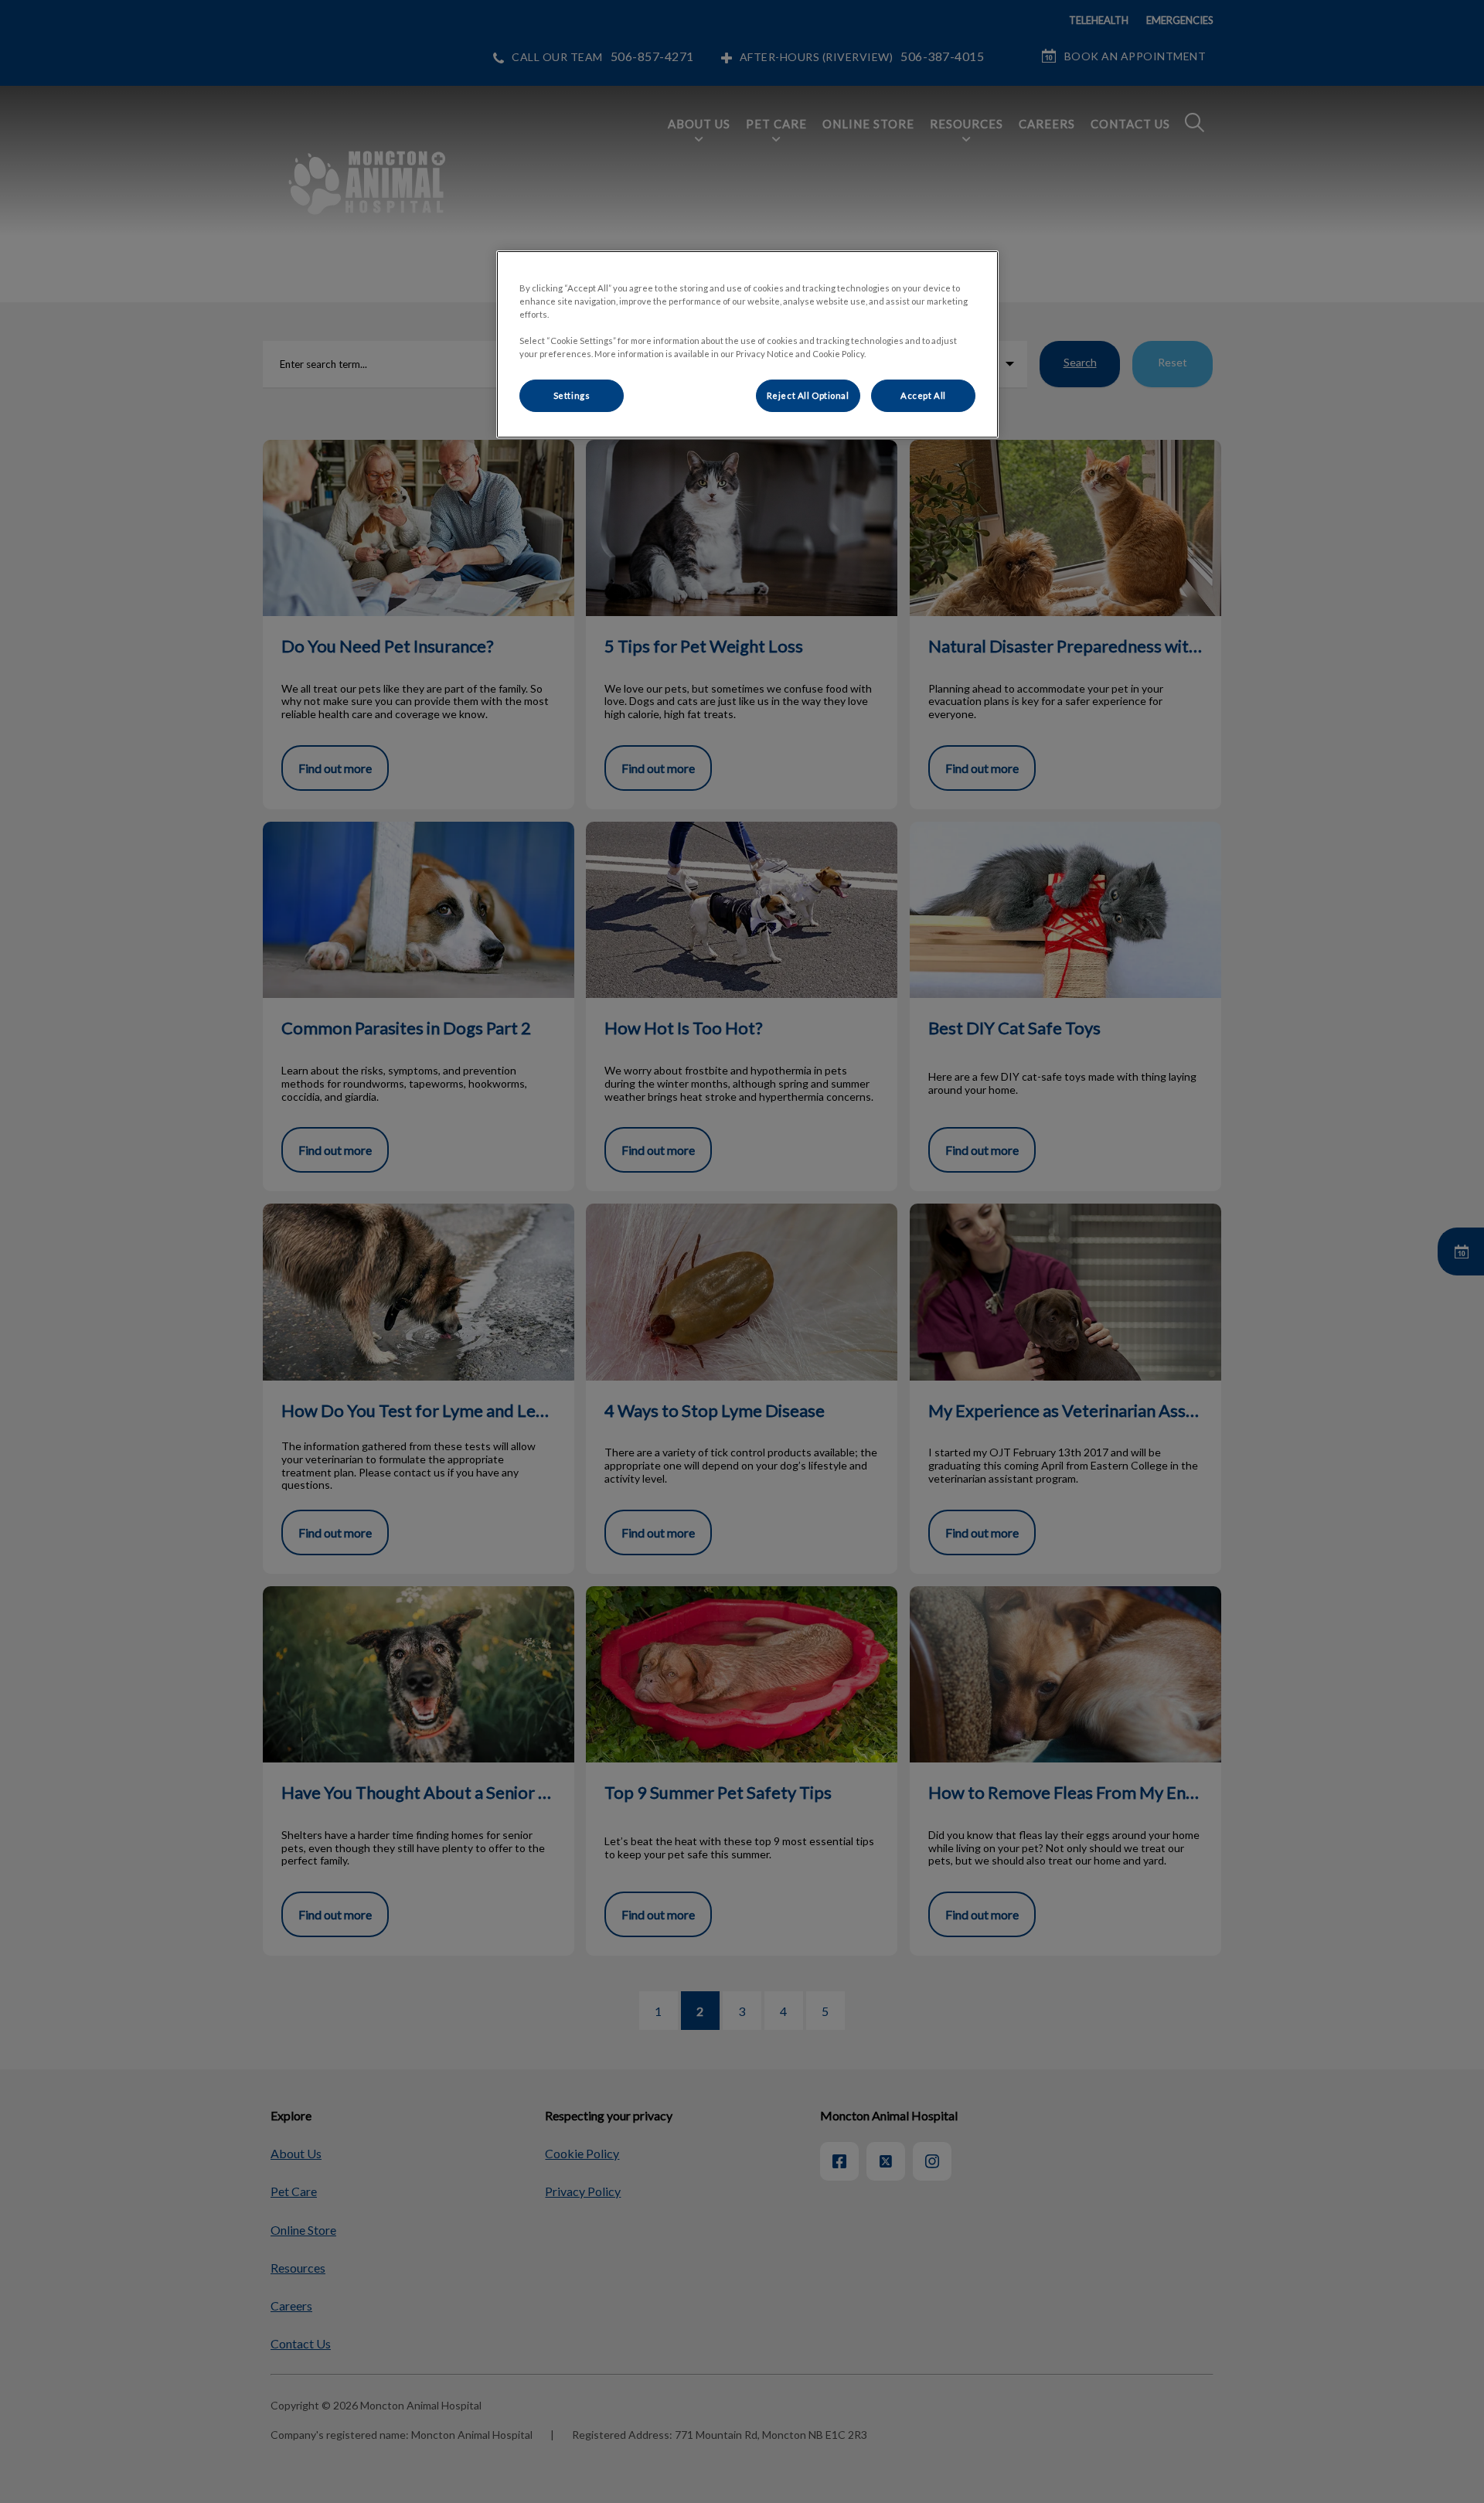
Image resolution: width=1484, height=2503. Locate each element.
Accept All (923, 395)
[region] (747, 344)
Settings (572, 395)
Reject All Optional (808, 395)
